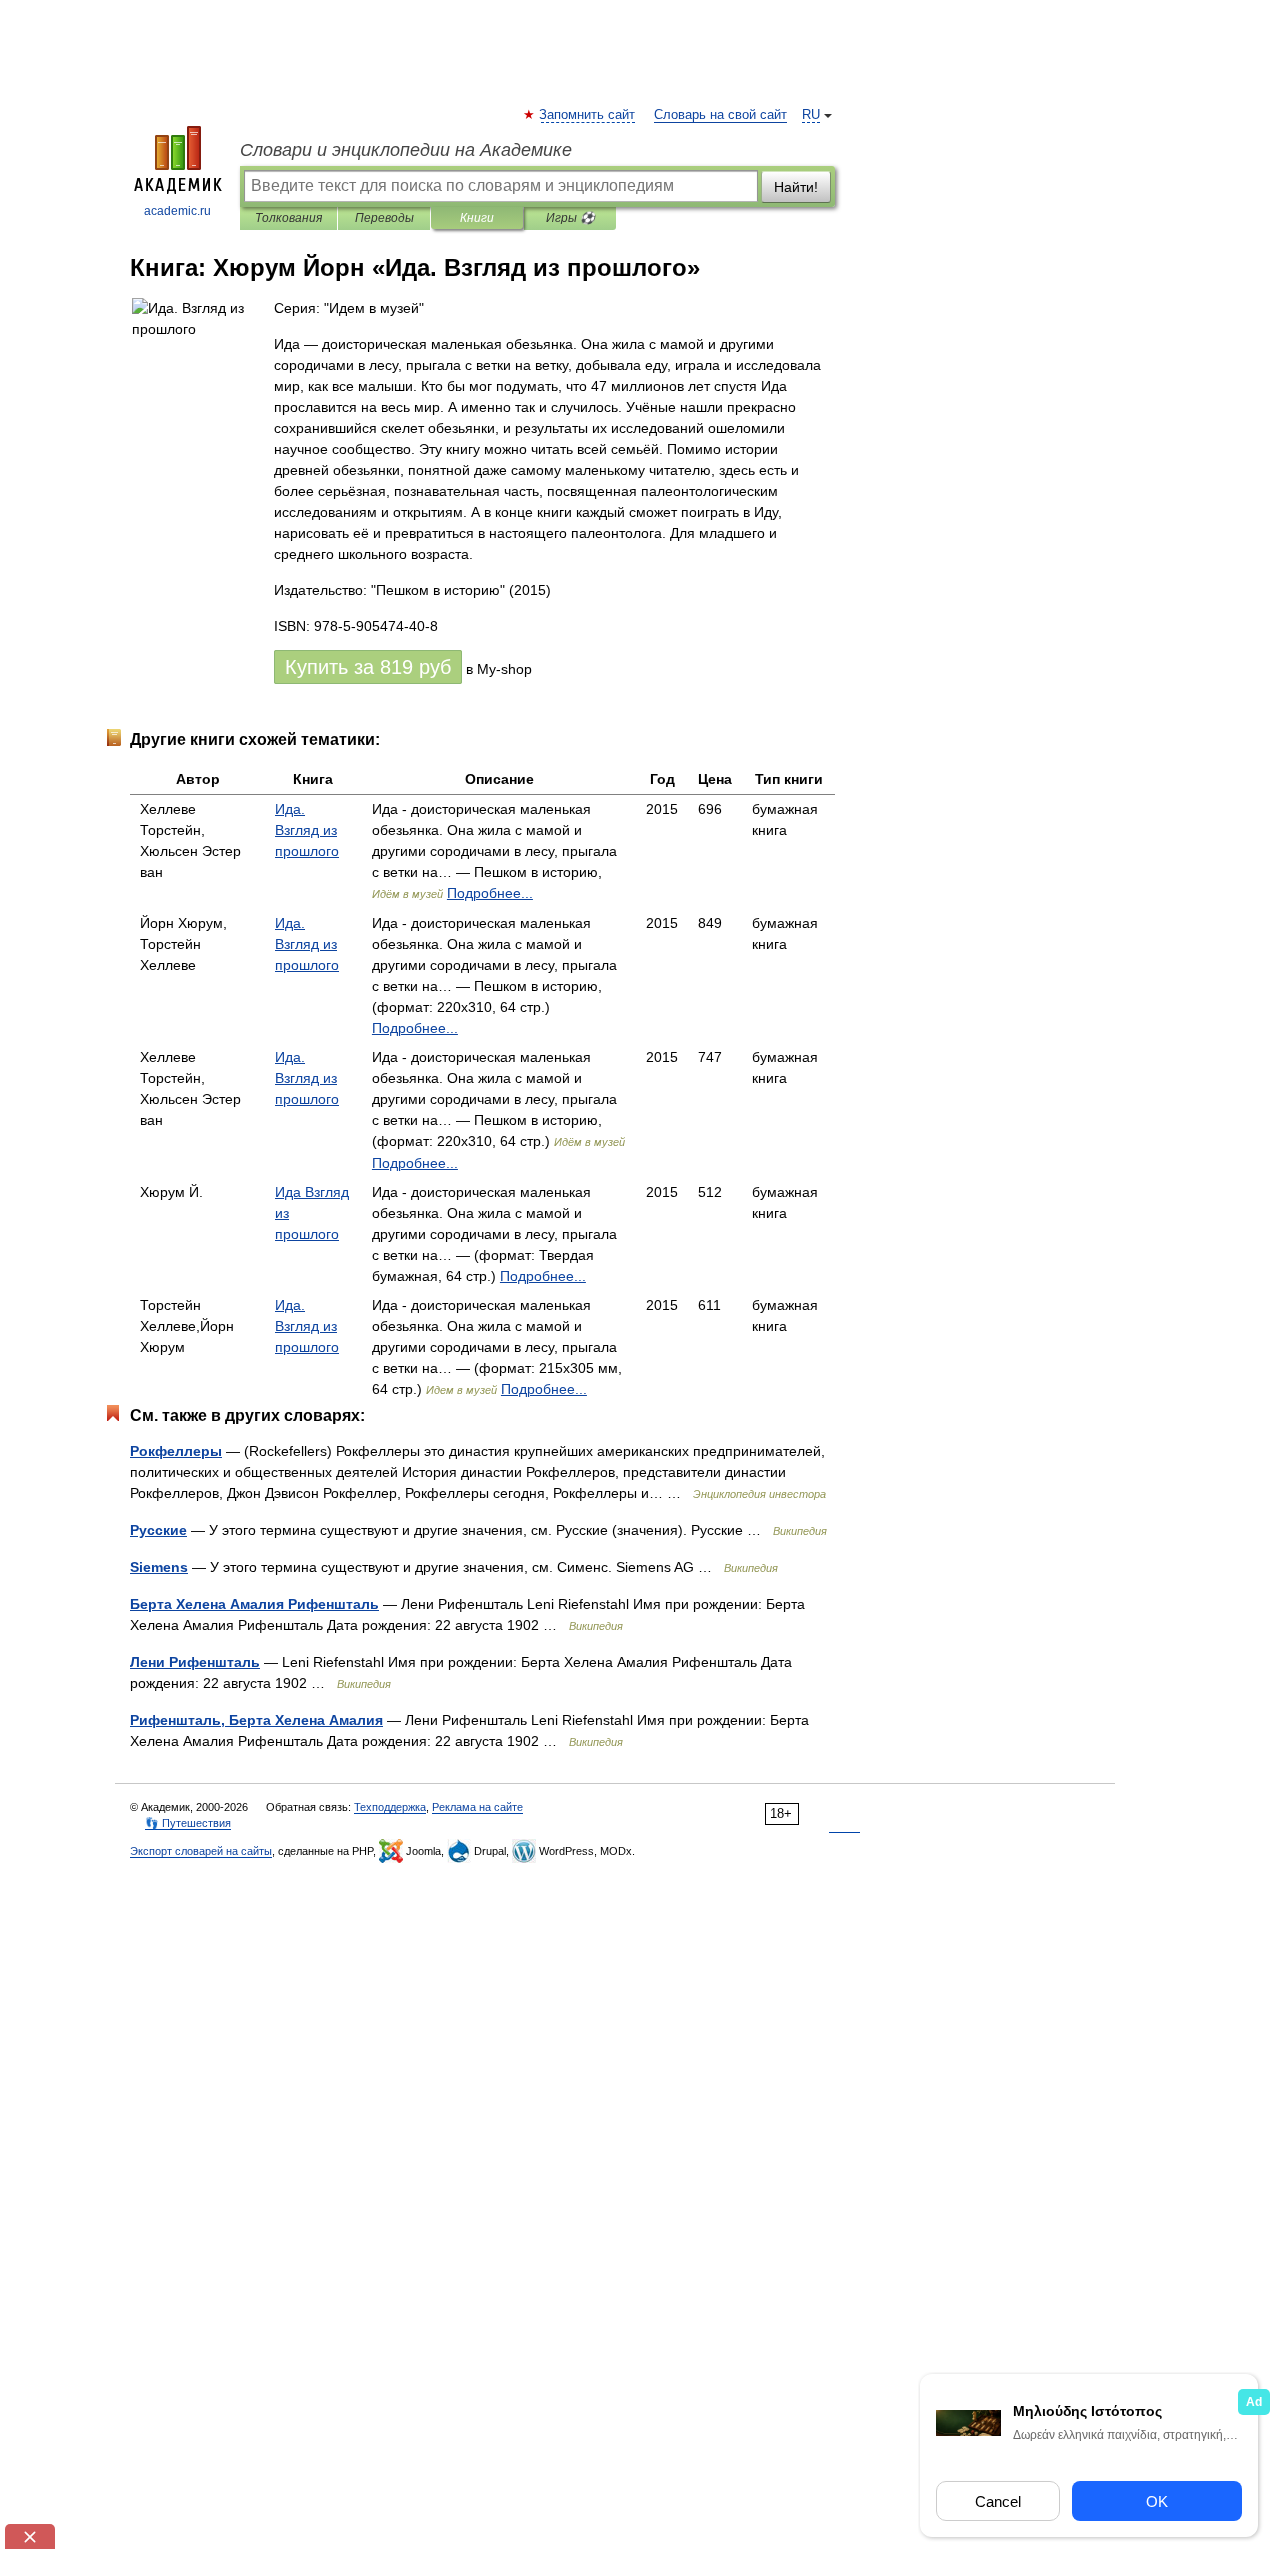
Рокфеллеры (176, 1451)
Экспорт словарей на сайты (201, 1851)
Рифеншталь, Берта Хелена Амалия (256, 1720)
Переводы (384, 218)
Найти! (796, 187)
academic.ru (177, 211)
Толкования (288, 218)
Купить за (368, 667)
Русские (158, 1530)
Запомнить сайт (588, 115)
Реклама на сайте (477, 1807)
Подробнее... (490, 893)
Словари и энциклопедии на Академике (406, 150)
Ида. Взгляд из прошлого (307, 830)
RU (811, 115)
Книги (477, 218)
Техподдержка (390, 1807)
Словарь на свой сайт (720, 115)
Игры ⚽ (570, 218)
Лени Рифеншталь (195, 1662)
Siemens (159, 1567)
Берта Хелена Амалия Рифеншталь (254, 1604)
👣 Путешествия (188, 1823)
